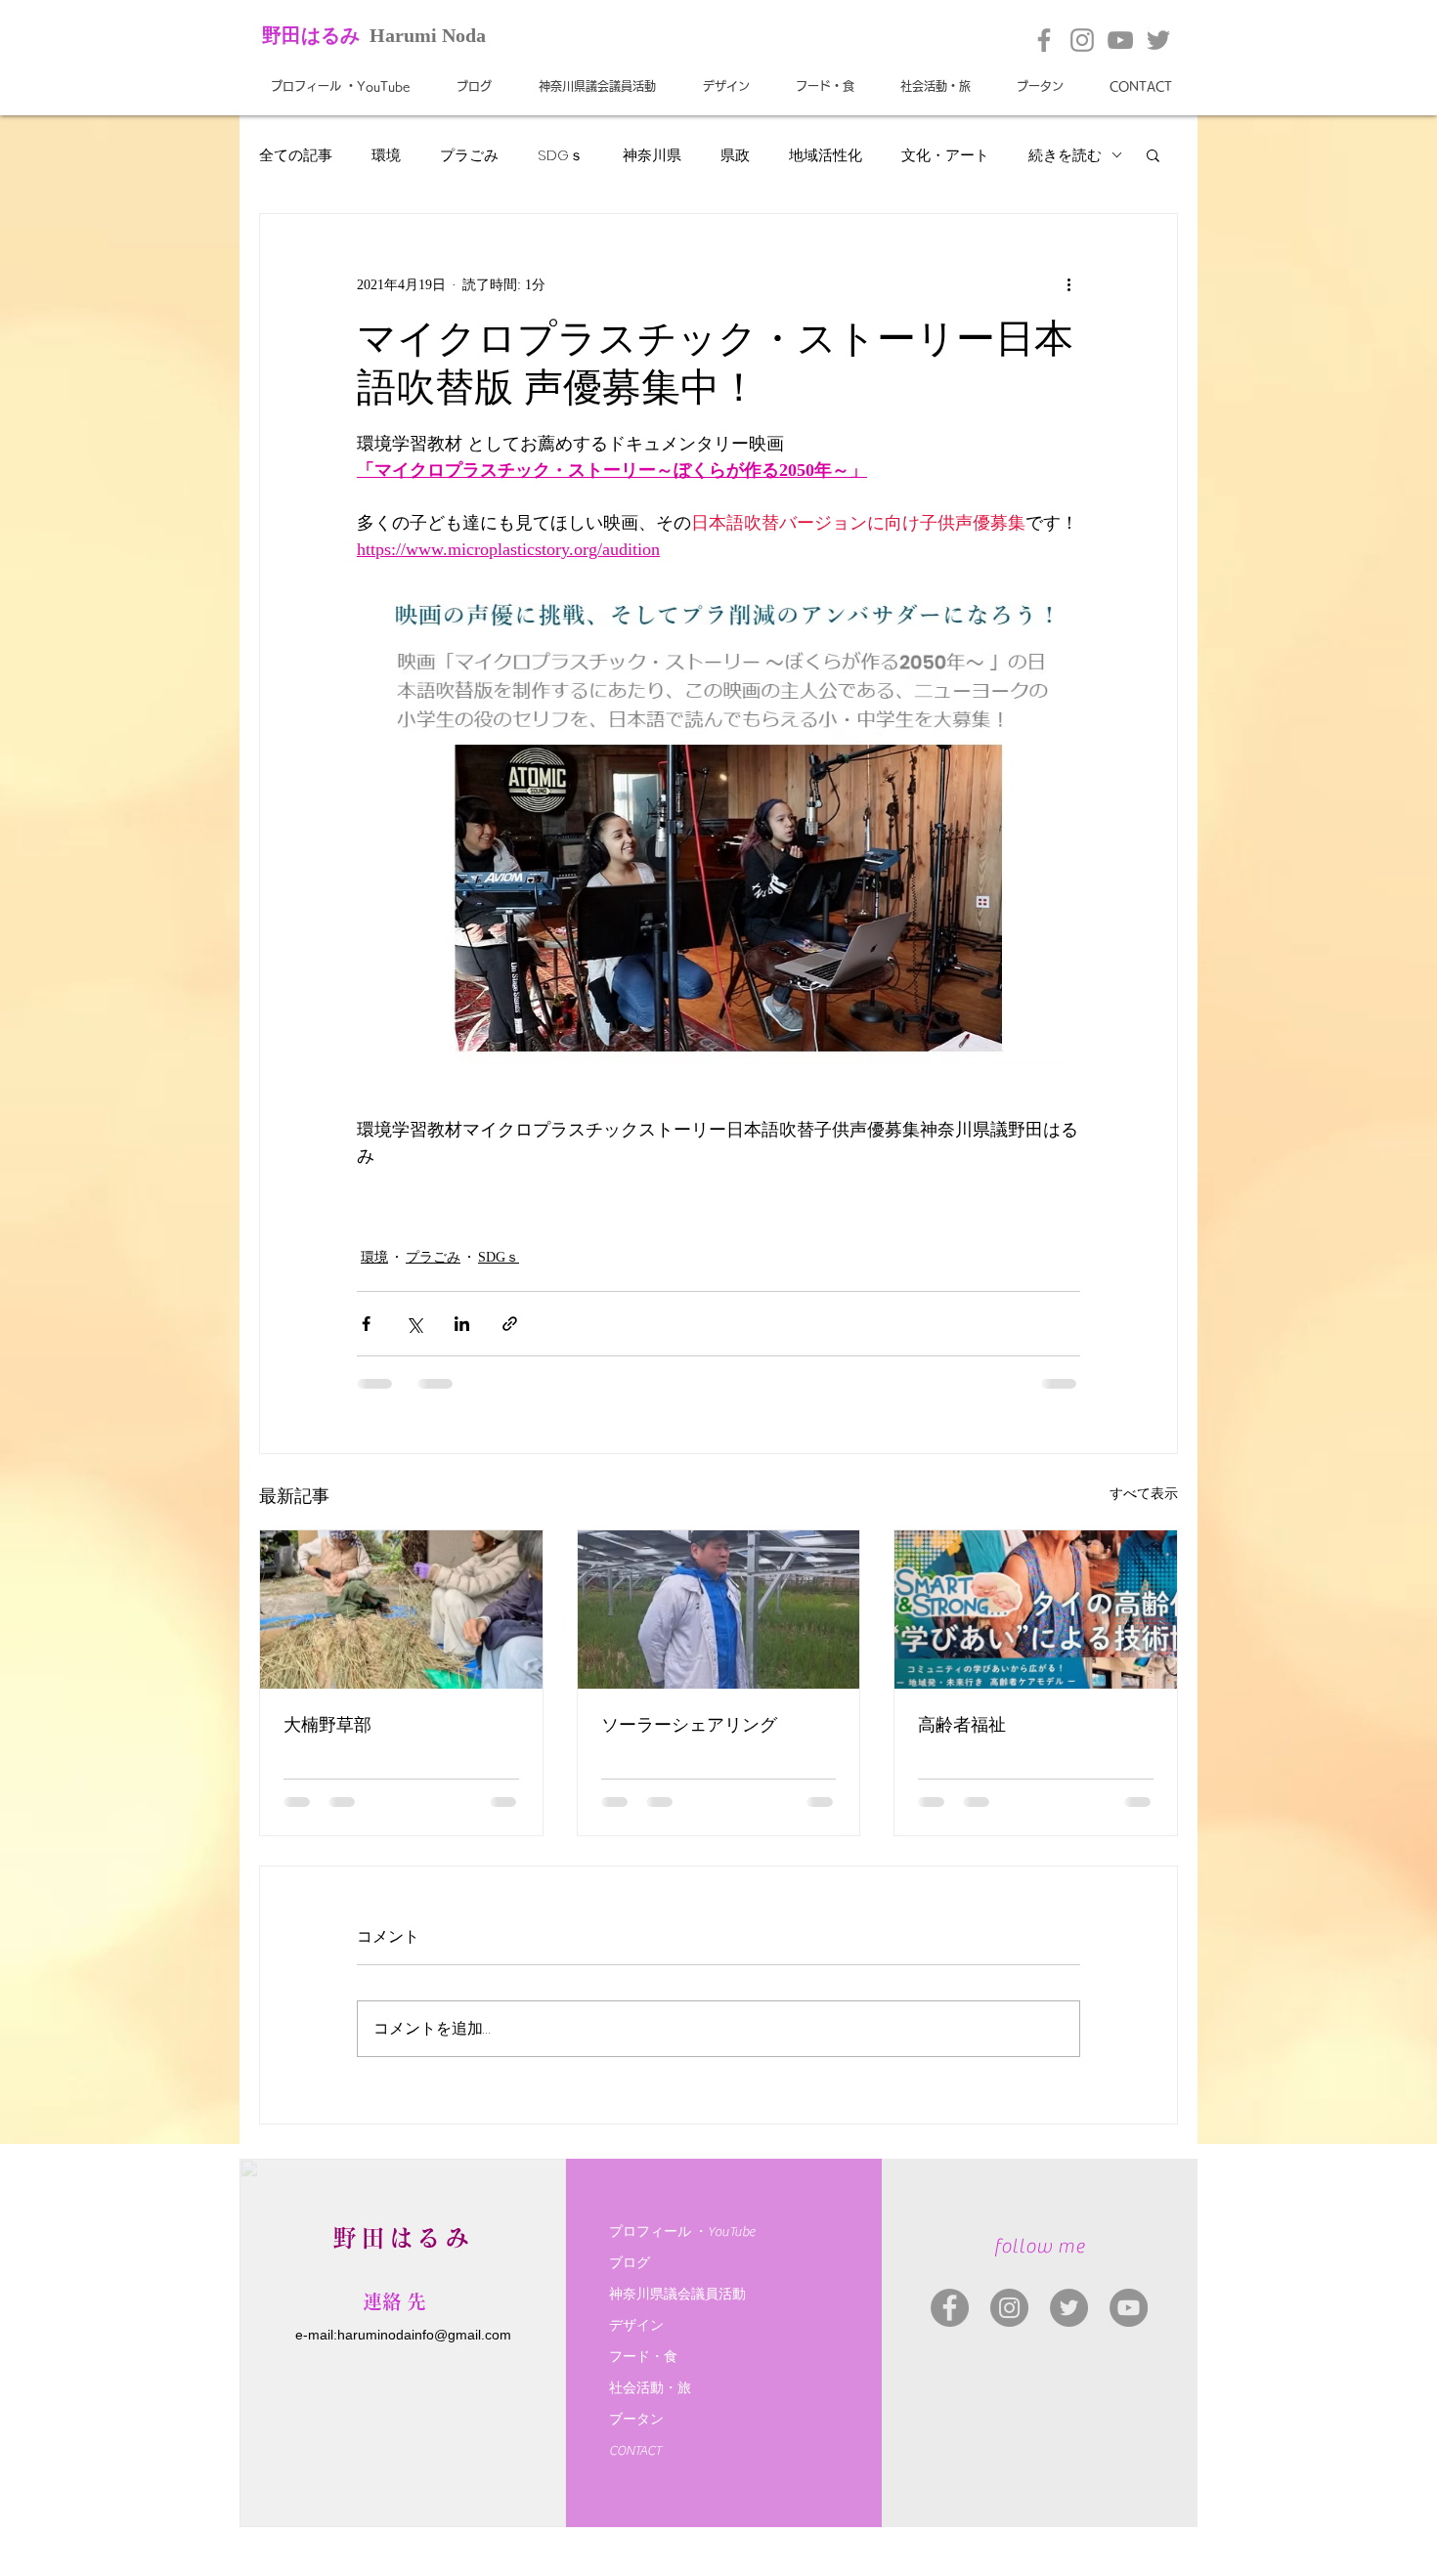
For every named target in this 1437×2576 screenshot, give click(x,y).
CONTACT (635, 2451)
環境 (386, 155)
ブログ (630, 2263)
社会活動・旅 (650, 2388)
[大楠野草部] (401, 1610)
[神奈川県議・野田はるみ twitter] (1069, 2308)
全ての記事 (296, 155)
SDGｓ (561, 155)
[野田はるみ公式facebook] (1044, 40)
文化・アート (945, 155)
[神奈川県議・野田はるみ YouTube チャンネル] (1129, 2308)
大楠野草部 (327, 1725)
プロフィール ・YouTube (682, 2232)
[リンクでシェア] (510, 1324)
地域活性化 (826, 155)
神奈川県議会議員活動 (677, 2295)
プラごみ (469, 155)
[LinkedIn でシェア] (462, 1324)
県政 (735, 155)
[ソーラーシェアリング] (719, 1610)
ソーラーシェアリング (689, 1725)
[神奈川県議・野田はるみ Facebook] (950, 2308)
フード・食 (643, 2357)
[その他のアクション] (1068, 284)
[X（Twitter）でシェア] (414, 1324)
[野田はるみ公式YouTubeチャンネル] (1120, 40)
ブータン (636, 2420)
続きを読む (1065, 155)
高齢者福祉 (962, 1725)
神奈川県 (652, 155)
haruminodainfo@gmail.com (424, 2335)
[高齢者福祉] (1036, 1610)
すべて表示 (1144, 1494)
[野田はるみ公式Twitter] (1158, 40)
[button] (1153, 154)
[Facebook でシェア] (366, 1324)
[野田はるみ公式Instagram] (1082, 40)
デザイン (636, 2326)
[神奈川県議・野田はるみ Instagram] (1009, 2308)
